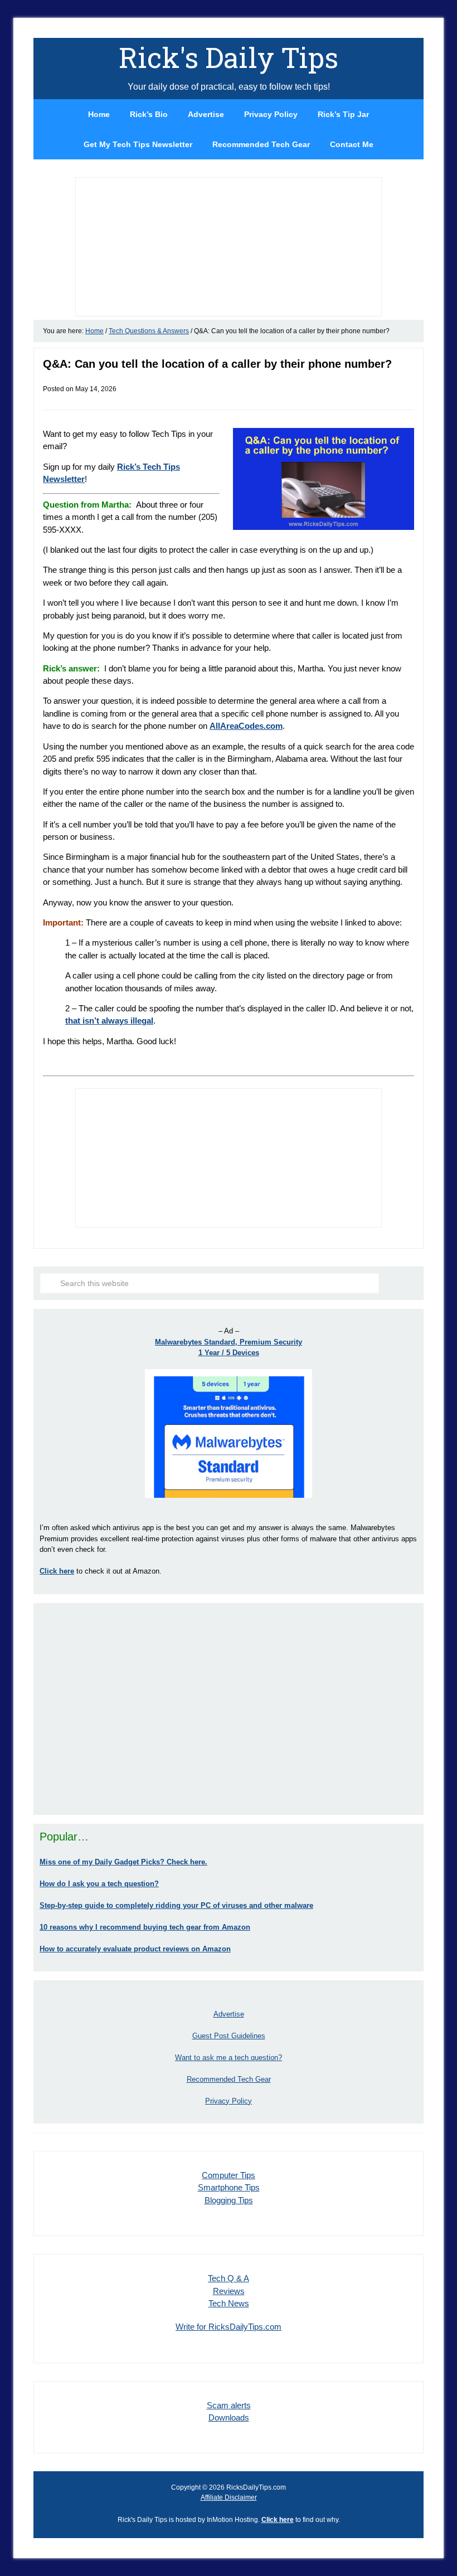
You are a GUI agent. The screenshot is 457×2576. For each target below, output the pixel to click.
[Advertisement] (229, 1709)
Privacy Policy (229, 2101)
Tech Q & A (229, 2278)
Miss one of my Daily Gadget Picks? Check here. (123, 1862)
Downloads (229, 2417)
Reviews (229, 2291)
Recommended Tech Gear (229, 2079)
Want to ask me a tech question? (229, 2058)
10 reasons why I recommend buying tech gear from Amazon (145, 1927)
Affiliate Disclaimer (229, 2497)
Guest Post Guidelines (229, 2036)
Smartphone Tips (229, 2187)
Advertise (229, 2014)
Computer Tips (229, 2175)
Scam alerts (229, 2405)
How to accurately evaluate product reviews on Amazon (135, 1949)
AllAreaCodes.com (246, 726)
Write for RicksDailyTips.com (229, 2327)
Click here (278, 2520)
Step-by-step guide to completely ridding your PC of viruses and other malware (176, 1905)
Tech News (229, 2303)
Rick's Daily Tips (229, 57)
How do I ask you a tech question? (99, 1884)
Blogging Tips (229, 2200)
